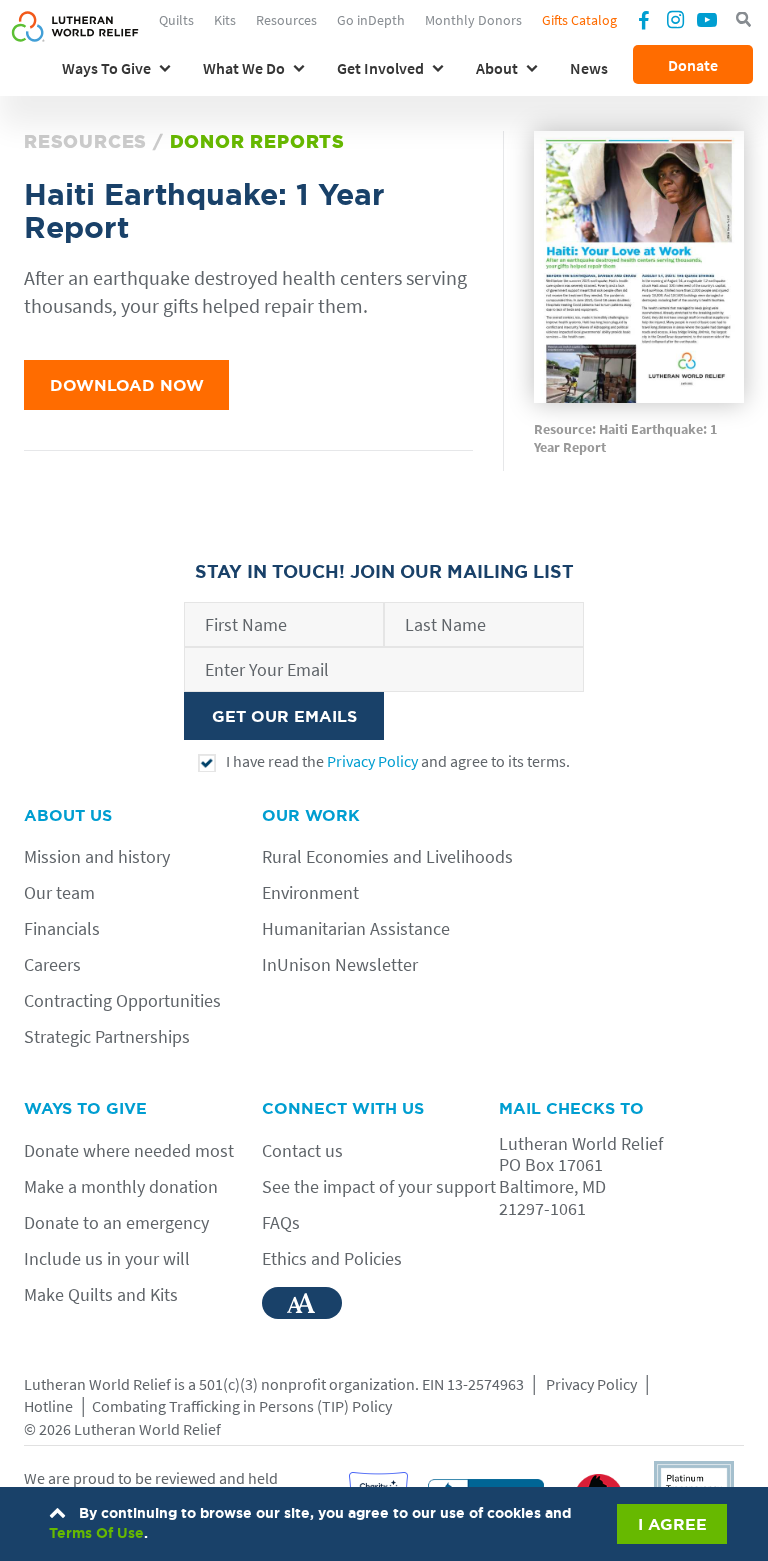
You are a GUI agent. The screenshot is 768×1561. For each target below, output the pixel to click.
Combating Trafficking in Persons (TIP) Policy (242, 1406)
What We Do (244, 68)
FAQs (281, 1222)
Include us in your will (107, 1258)
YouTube (707, 19)
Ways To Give (106, 68)
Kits (225, 20)
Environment (310, 892)
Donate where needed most (129, 1150)
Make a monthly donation (121, 1186)
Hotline (48, 1406)
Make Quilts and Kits (101, 1294)
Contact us (302, 1150)
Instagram (675, 19)
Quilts (176, 20)
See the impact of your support (379, 1186)
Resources (286, 20)
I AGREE (672, 1524)
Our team (59, 892)
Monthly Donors (473, 20)
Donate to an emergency (116, 1222)
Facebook (643, 22)
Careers (52, 964)
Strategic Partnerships (107, 1036)
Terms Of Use (96, 1533)
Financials (62, 928)
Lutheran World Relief (97, 1384)
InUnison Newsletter (340, 964)
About (497, 68)
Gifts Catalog (579, 20)
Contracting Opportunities (122, 1000)
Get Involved (380, 68)
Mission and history (97, 856)
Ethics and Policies (332, 1258)
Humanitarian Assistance (356, 928)
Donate (693, 65)
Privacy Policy (372, 761)
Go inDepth (371, 20)
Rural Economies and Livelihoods (387, 856)
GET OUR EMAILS (284, 716)
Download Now (127, 385)
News (589, 68)
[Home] (75, 37)
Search (743, 20)
